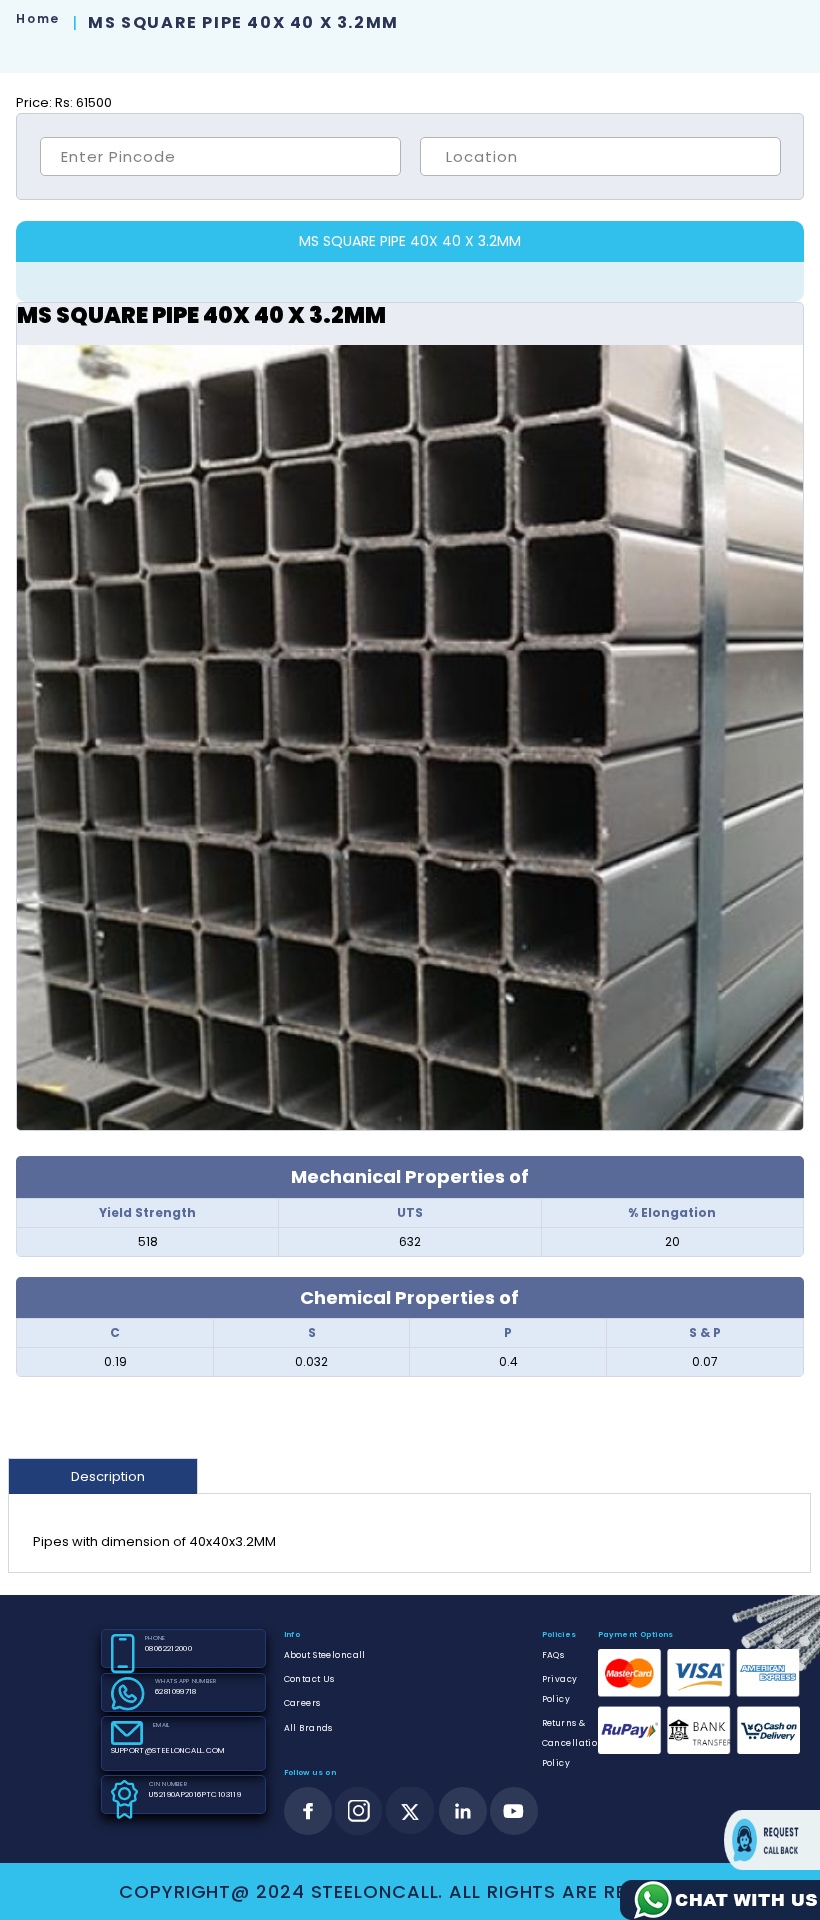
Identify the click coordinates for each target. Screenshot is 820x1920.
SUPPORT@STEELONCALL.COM (168, 1750)
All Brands (308, 1728)
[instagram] (359, 1811)
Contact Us (309, 1679)
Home (37, 18)
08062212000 (168, 1648)
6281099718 (176, 1691)
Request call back (772, 1840)
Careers (302, 1703)
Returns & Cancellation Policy (573, 1743)
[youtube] (514, 1811)
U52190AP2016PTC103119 (195, 1794)
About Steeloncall (325, 1655)
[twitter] (410, 1811)
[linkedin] (463, 1811)
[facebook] (308, 1811)
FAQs (553, 1655)
